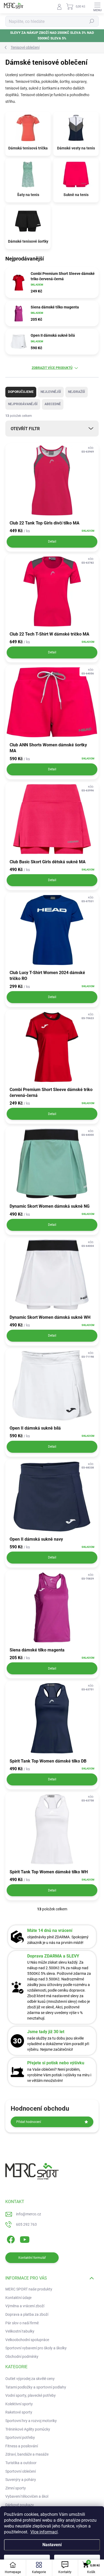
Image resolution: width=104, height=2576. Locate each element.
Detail (52, 542)
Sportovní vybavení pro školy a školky (36, 2348)
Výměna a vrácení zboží (25, 2306)
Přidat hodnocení (29, 2122)
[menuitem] (30, 2379)
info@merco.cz (29, 2214)
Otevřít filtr (25, 429)
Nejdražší (77, 392)
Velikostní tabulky (20, 2331)
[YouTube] (25, 2239)
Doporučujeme (21, 392)
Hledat (92, 21)
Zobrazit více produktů (52, 368)
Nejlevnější (51, 392)
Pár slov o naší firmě (22, 2323)
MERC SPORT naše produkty (29, 2289)
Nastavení (52, 2545)
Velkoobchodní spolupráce (27, 2340)
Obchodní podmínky (22, 2357)
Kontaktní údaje (18, 2298)
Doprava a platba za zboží (27, 2314)
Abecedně (53, 404)
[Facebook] (10, 2239)
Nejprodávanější (23, 404)
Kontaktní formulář (32, 2258)
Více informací (44, 2532)
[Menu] (97, 7)
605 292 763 (26, 2224)
